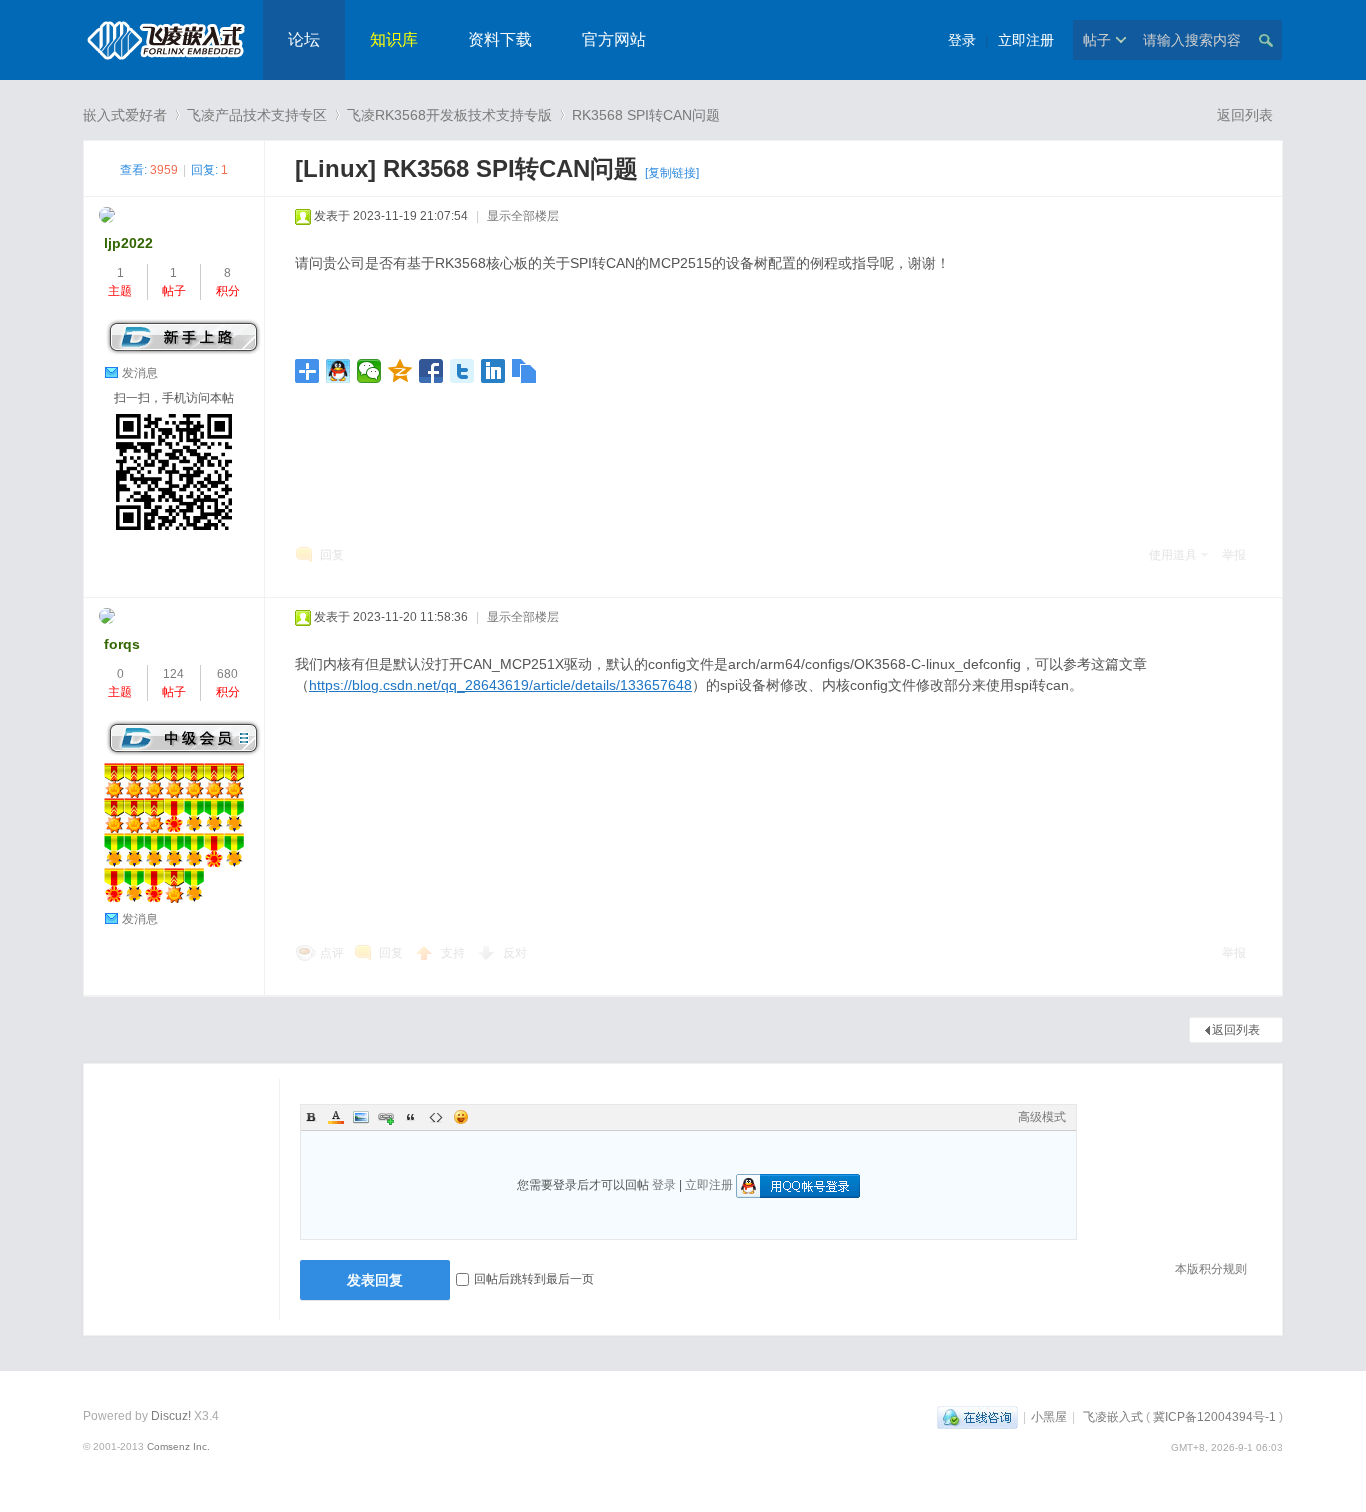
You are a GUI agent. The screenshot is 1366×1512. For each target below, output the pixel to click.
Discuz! (171, 1416)
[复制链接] (672, 173)
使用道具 (1173, 555)
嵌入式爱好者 (125, 115)
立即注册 (1026, 40)
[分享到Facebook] (431, 371)
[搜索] (1265, 40)
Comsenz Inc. (178, 1446)
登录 (962, 40)
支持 (454, 953)
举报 (1234, 555)
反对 (515, 953)
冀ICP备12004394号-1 (1214, 1417)
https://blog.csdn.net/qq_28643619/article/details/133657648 (500, 685)
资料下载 (500, 39)
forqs (122, 644)
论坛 (304, 39)
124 (173, 674)
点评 (332, 953)
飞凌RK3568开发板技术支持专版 (449, 115)
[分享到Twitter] (462, 371)
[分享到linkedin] (493, 371)
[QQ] (977, 1417)
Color (336, 1117)
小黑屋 (1049, 1417)
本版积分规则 (1211, 1269)
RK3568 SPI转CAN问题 (646, 115)
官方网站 (614, 39)
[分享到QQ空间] (400, 371)
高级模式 (1042, 1117)
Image (361, 1117)
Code (436, 1117)
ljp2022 (128, 243)
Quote (411, 1117)
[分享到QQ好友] (338, 371)
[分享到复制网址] (524, 371)
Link (386, 1117)
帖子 (1097, 40)
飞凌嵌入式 (1113, 1417)
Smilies (461, 1117)
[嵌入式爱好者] (165, 66)
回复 (332, 555)
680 (227, 674)
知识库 (394, 39)
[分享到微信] (369, 371)
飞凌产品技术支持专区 (257, 115)
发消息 (140, 373)
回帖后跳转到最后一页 (534, 1279)
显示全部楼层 (523, 216)
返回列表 (1245, 115)
